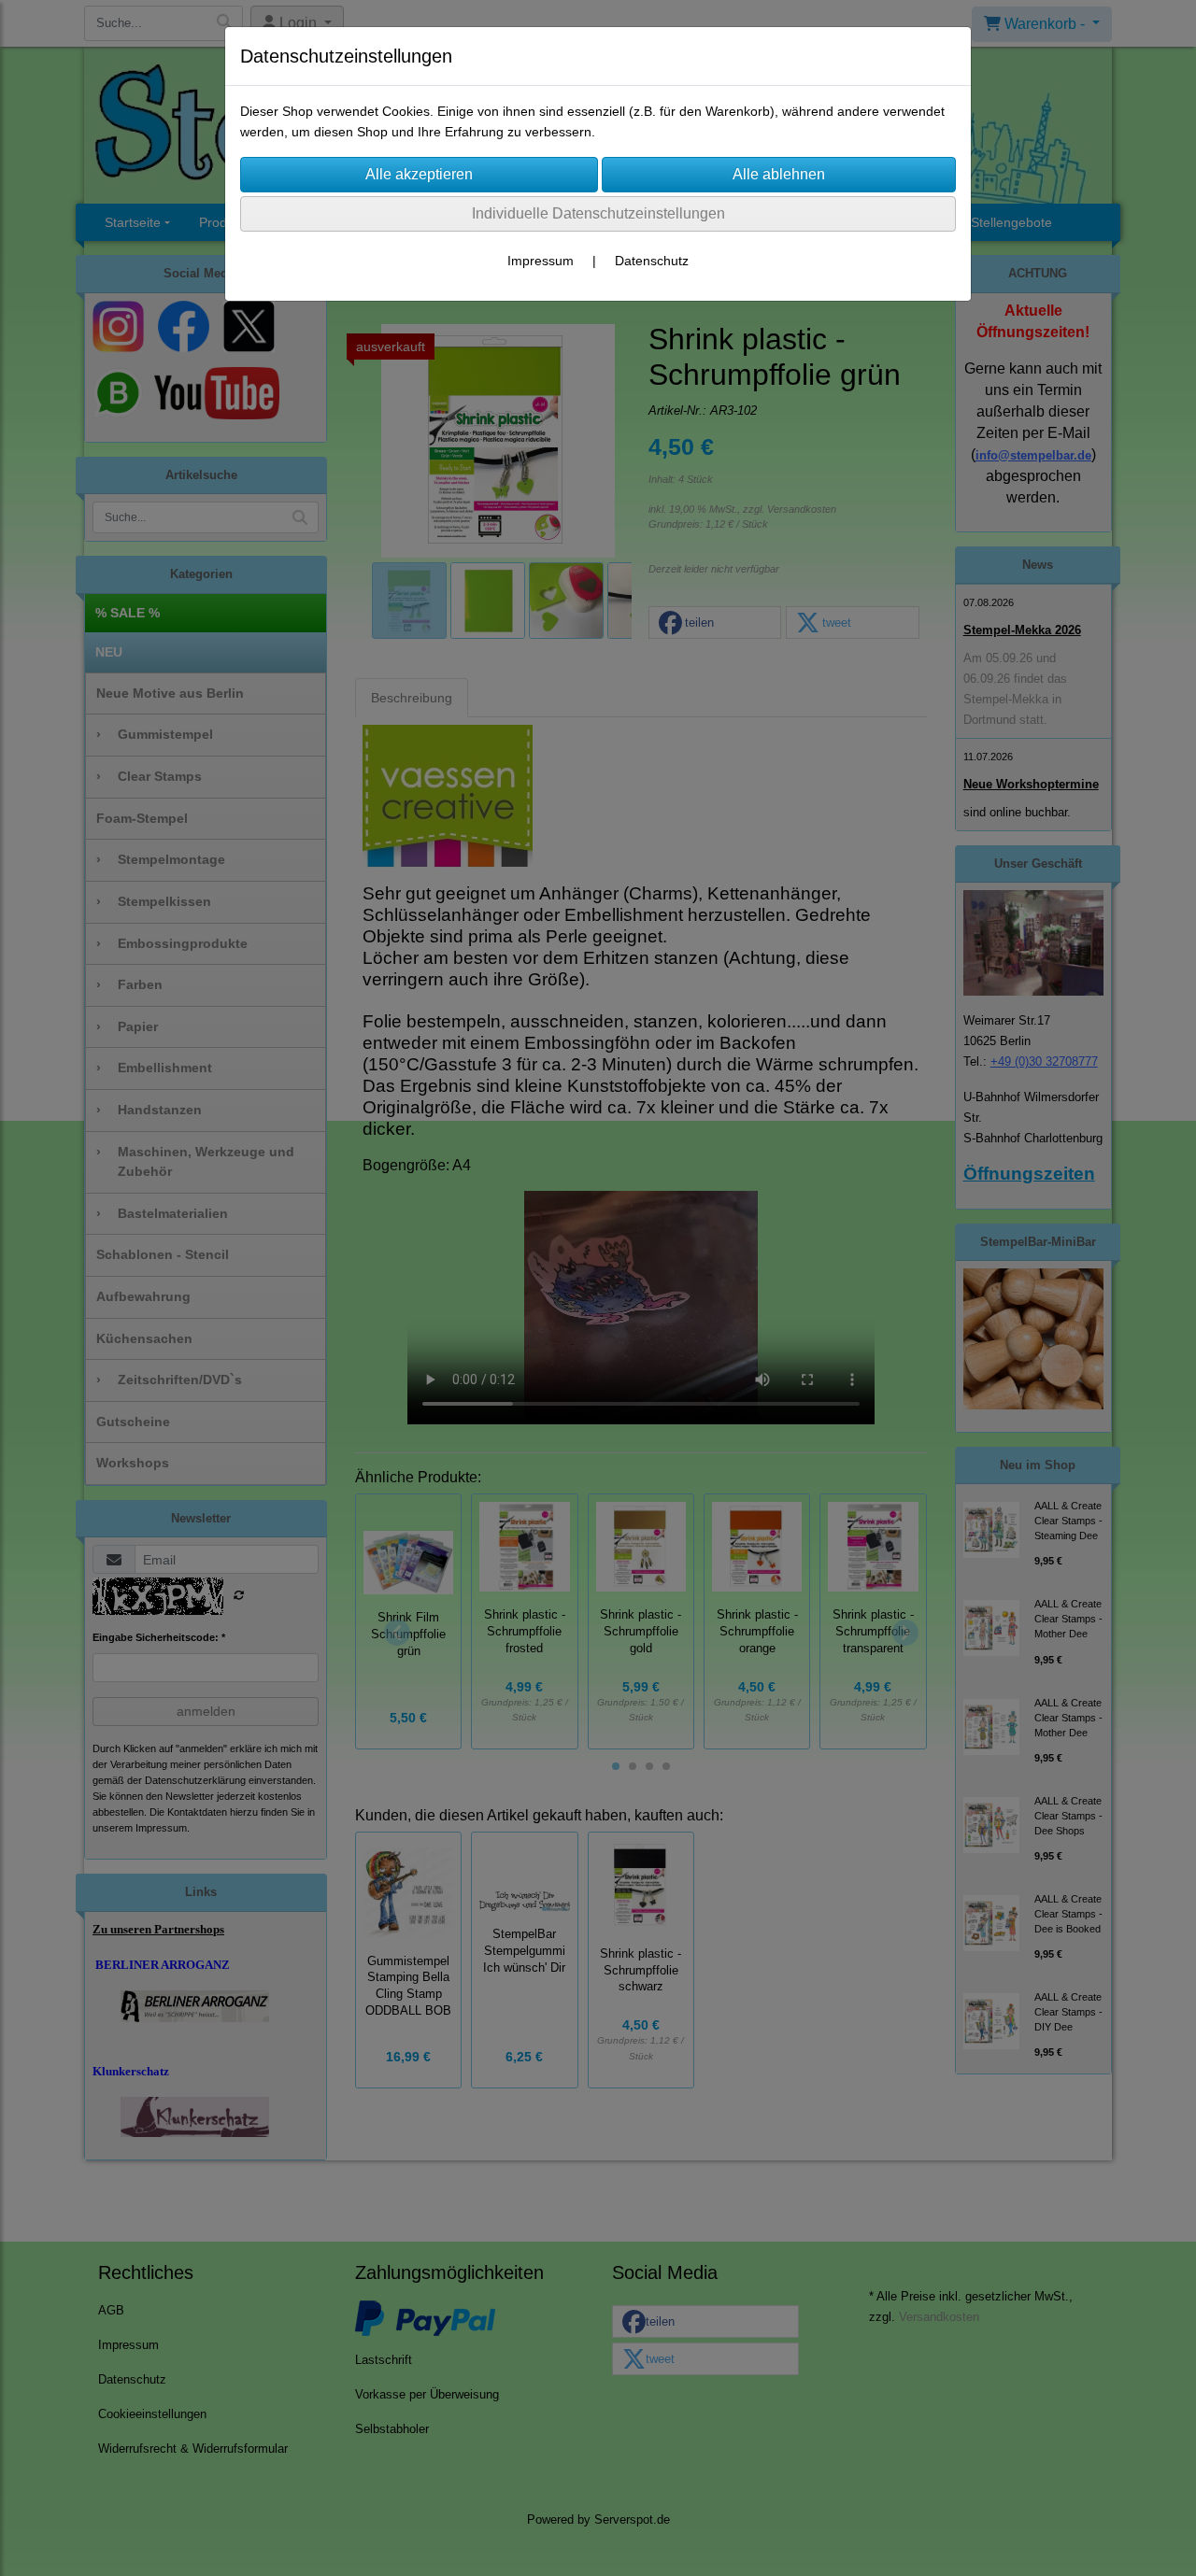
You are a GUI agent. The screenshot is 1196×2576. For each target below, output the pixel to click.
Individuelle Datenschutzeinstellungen (598, 213)
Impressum (541, 261)
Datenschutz (652, 261)
